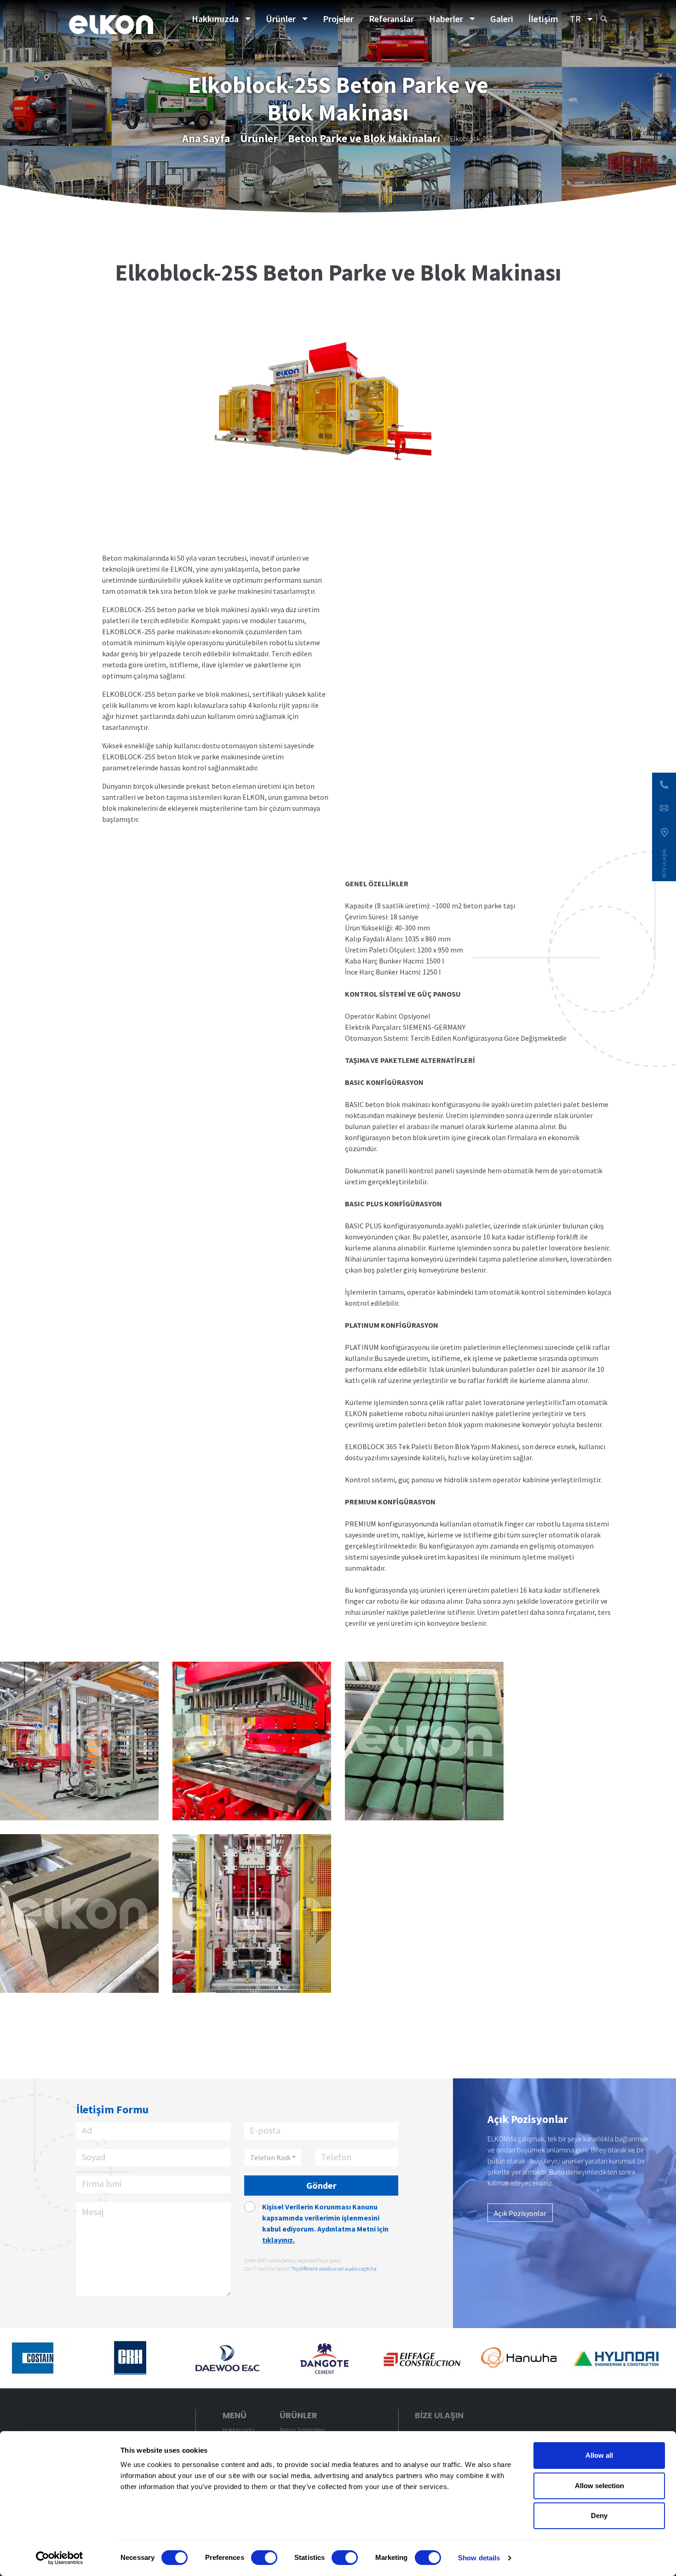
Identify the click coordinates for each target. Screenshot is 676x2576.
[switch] (264, 2558)
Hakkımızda (215, 19)
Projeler (338, 19)
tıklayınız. (278, 2240)
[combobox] (273, 2157)
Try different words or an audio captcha (334, 2269)
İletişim (543, 19)
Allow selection (599, 2486)
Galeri (502, 19)
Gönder (321, 2185)
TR (575, 19)
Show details (479, 2558)
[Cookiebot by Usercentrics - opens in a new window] (60, 2558)
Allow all (599, 2455)
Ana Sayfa (206, 138)
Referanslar (391, 19)
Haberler (446, 19)
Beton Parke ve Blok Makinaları (364, 138)
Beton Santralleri (302, 2430)
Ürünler (281, 19)
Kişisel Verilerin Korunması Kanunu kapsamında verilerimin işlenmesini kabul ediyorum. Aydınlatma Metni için (325, 2223)
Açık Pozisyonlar (520, 2213)
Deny (599, 2516)
